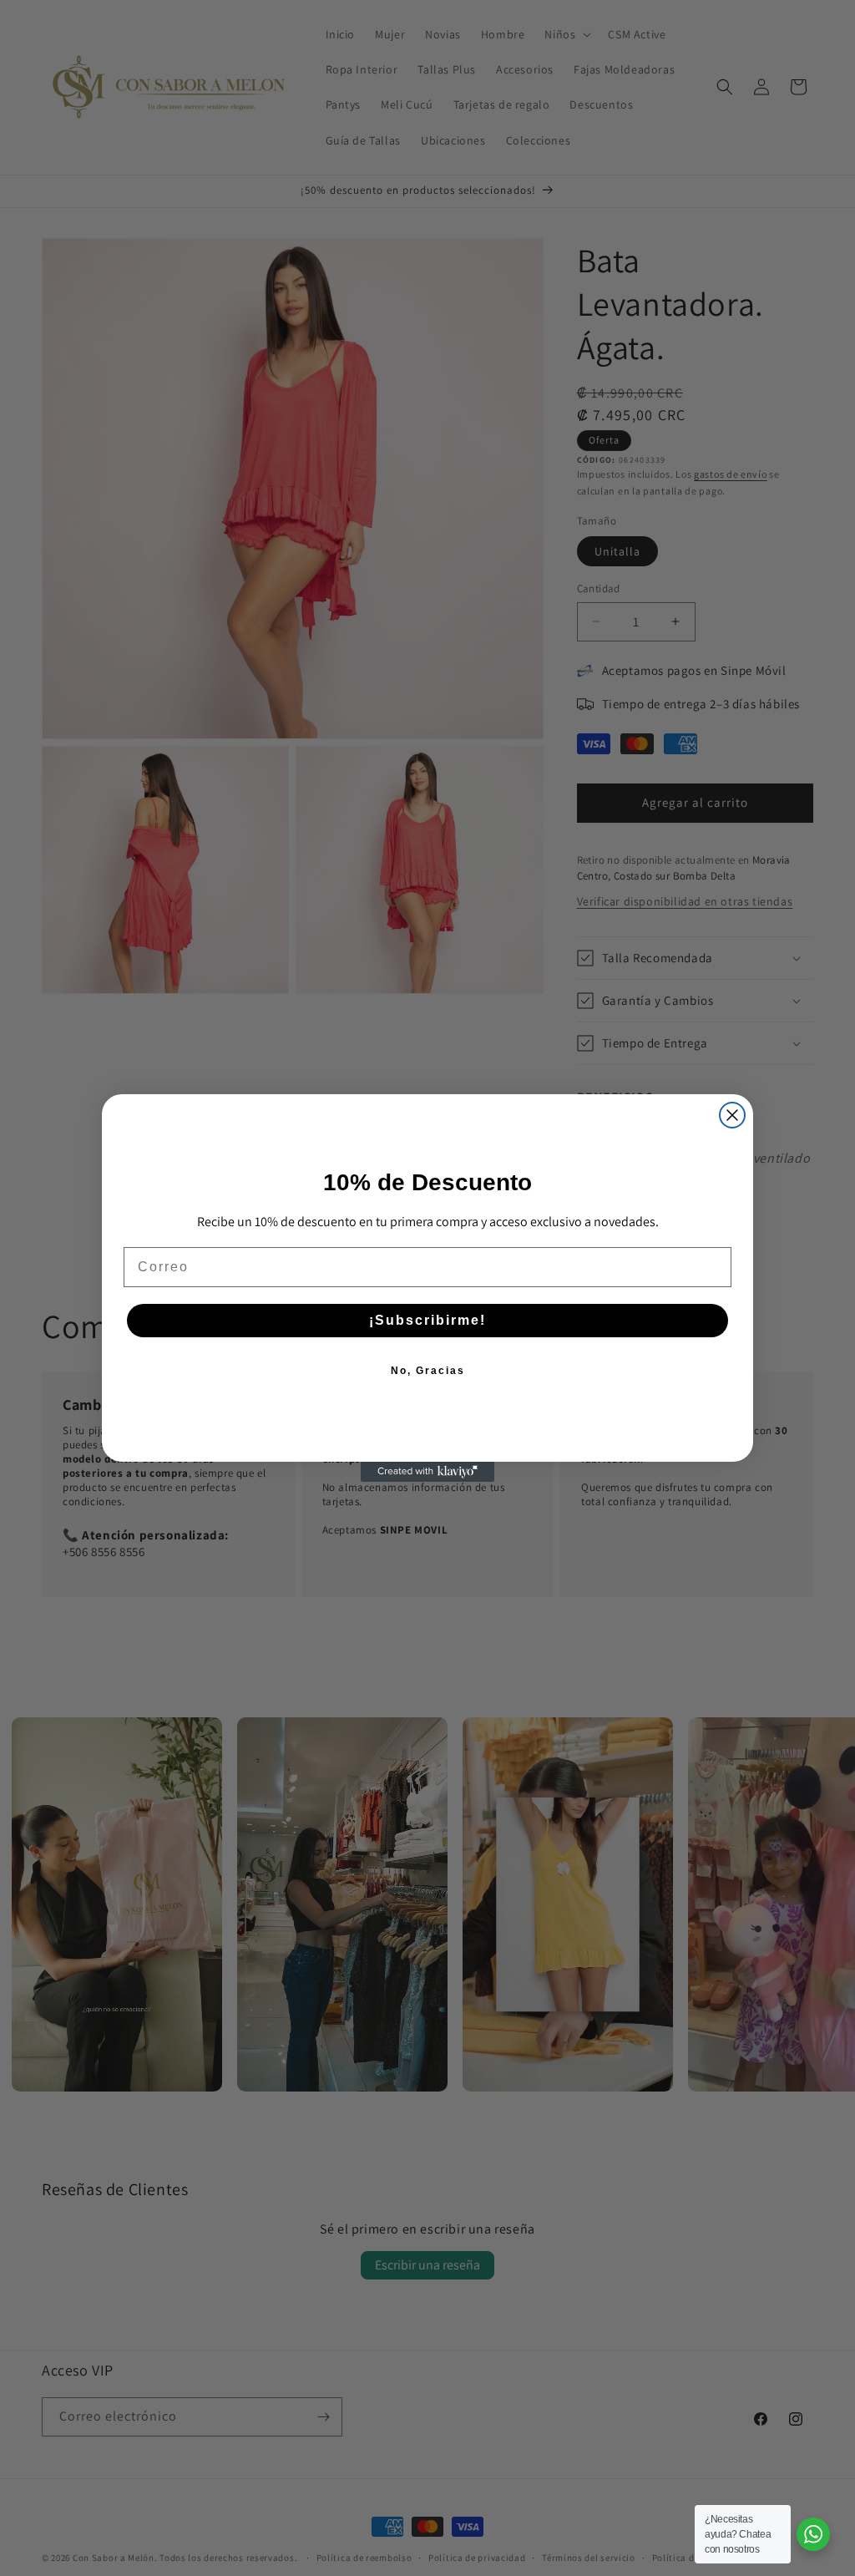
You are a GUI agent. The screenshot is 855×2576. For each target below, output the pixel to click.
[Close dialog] (732, 1115)
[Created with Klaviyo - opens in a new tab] (427, 1472)
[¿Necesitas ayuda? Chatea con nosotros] (813, 2534)
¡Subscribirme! (427, 1320)
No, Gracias (428, 1371)
